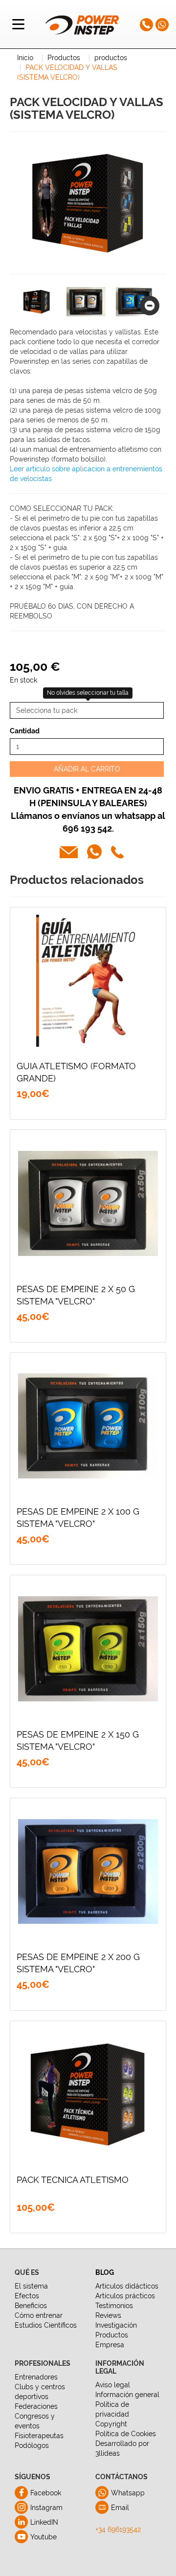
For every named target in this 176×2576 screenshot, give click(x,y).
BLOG (105, 2272)
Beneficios (31, 2306)
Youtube (44, 2537)
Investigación (116, 2325)
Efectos (27, 2296)
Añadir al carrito (87, 769)
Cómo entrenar (39, 2315)
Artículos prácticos (125, 2296)
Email (120, 2508)
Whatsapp (128, 2493)
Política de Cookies (126, 2434)
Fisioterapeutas (39, 2436)
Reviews (108, 2315)
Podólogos (32, 2445)
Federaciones (36, 2406)
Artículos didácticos (127, 2286)
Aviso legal (113, 2385)
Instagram (46, 2508)
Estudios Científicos (46, 2325)
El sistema (31, 2286)
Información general (127, 2395)
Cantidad (25, 731)
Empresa (110, 2345)
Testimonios (114, 2306)
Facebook (46, 2493)
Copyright (111, 2424)
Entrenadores (36, 2377)
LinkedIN (44, 2522)
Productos (112, 2335)
